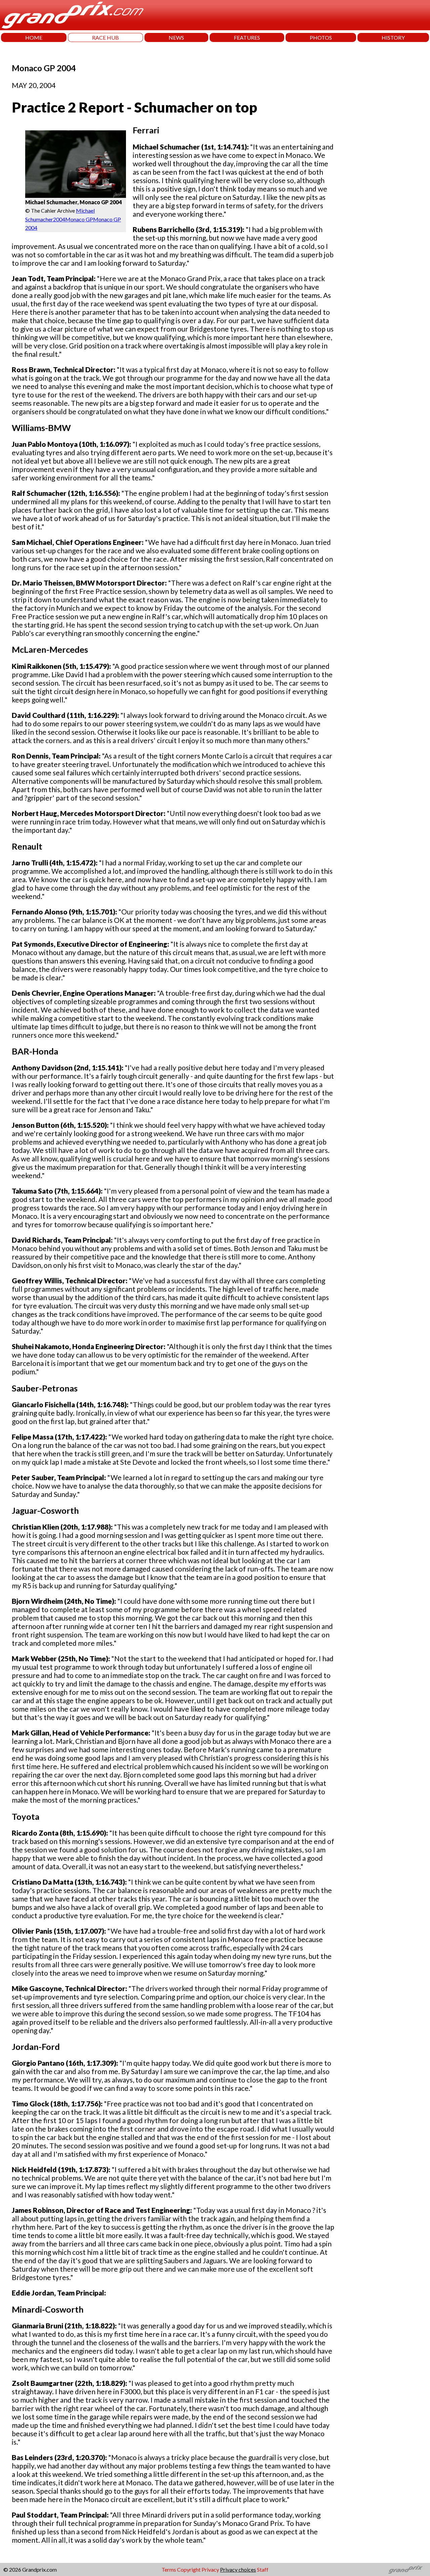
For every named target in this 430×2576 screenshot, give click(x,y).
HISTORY (393, 37)
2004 (59, 219)
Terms (169, 2569)
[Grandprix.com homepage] (406, 2570)
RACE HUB (105, 37)
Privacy (210, 2569)
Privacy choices (238, 2569)
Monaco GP (79, 219)
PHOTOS (321, 37)
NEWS (176, 37)
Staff (263, 2569)
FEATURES (247, 37)
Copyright (189, 2569)
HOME (34, 37)
